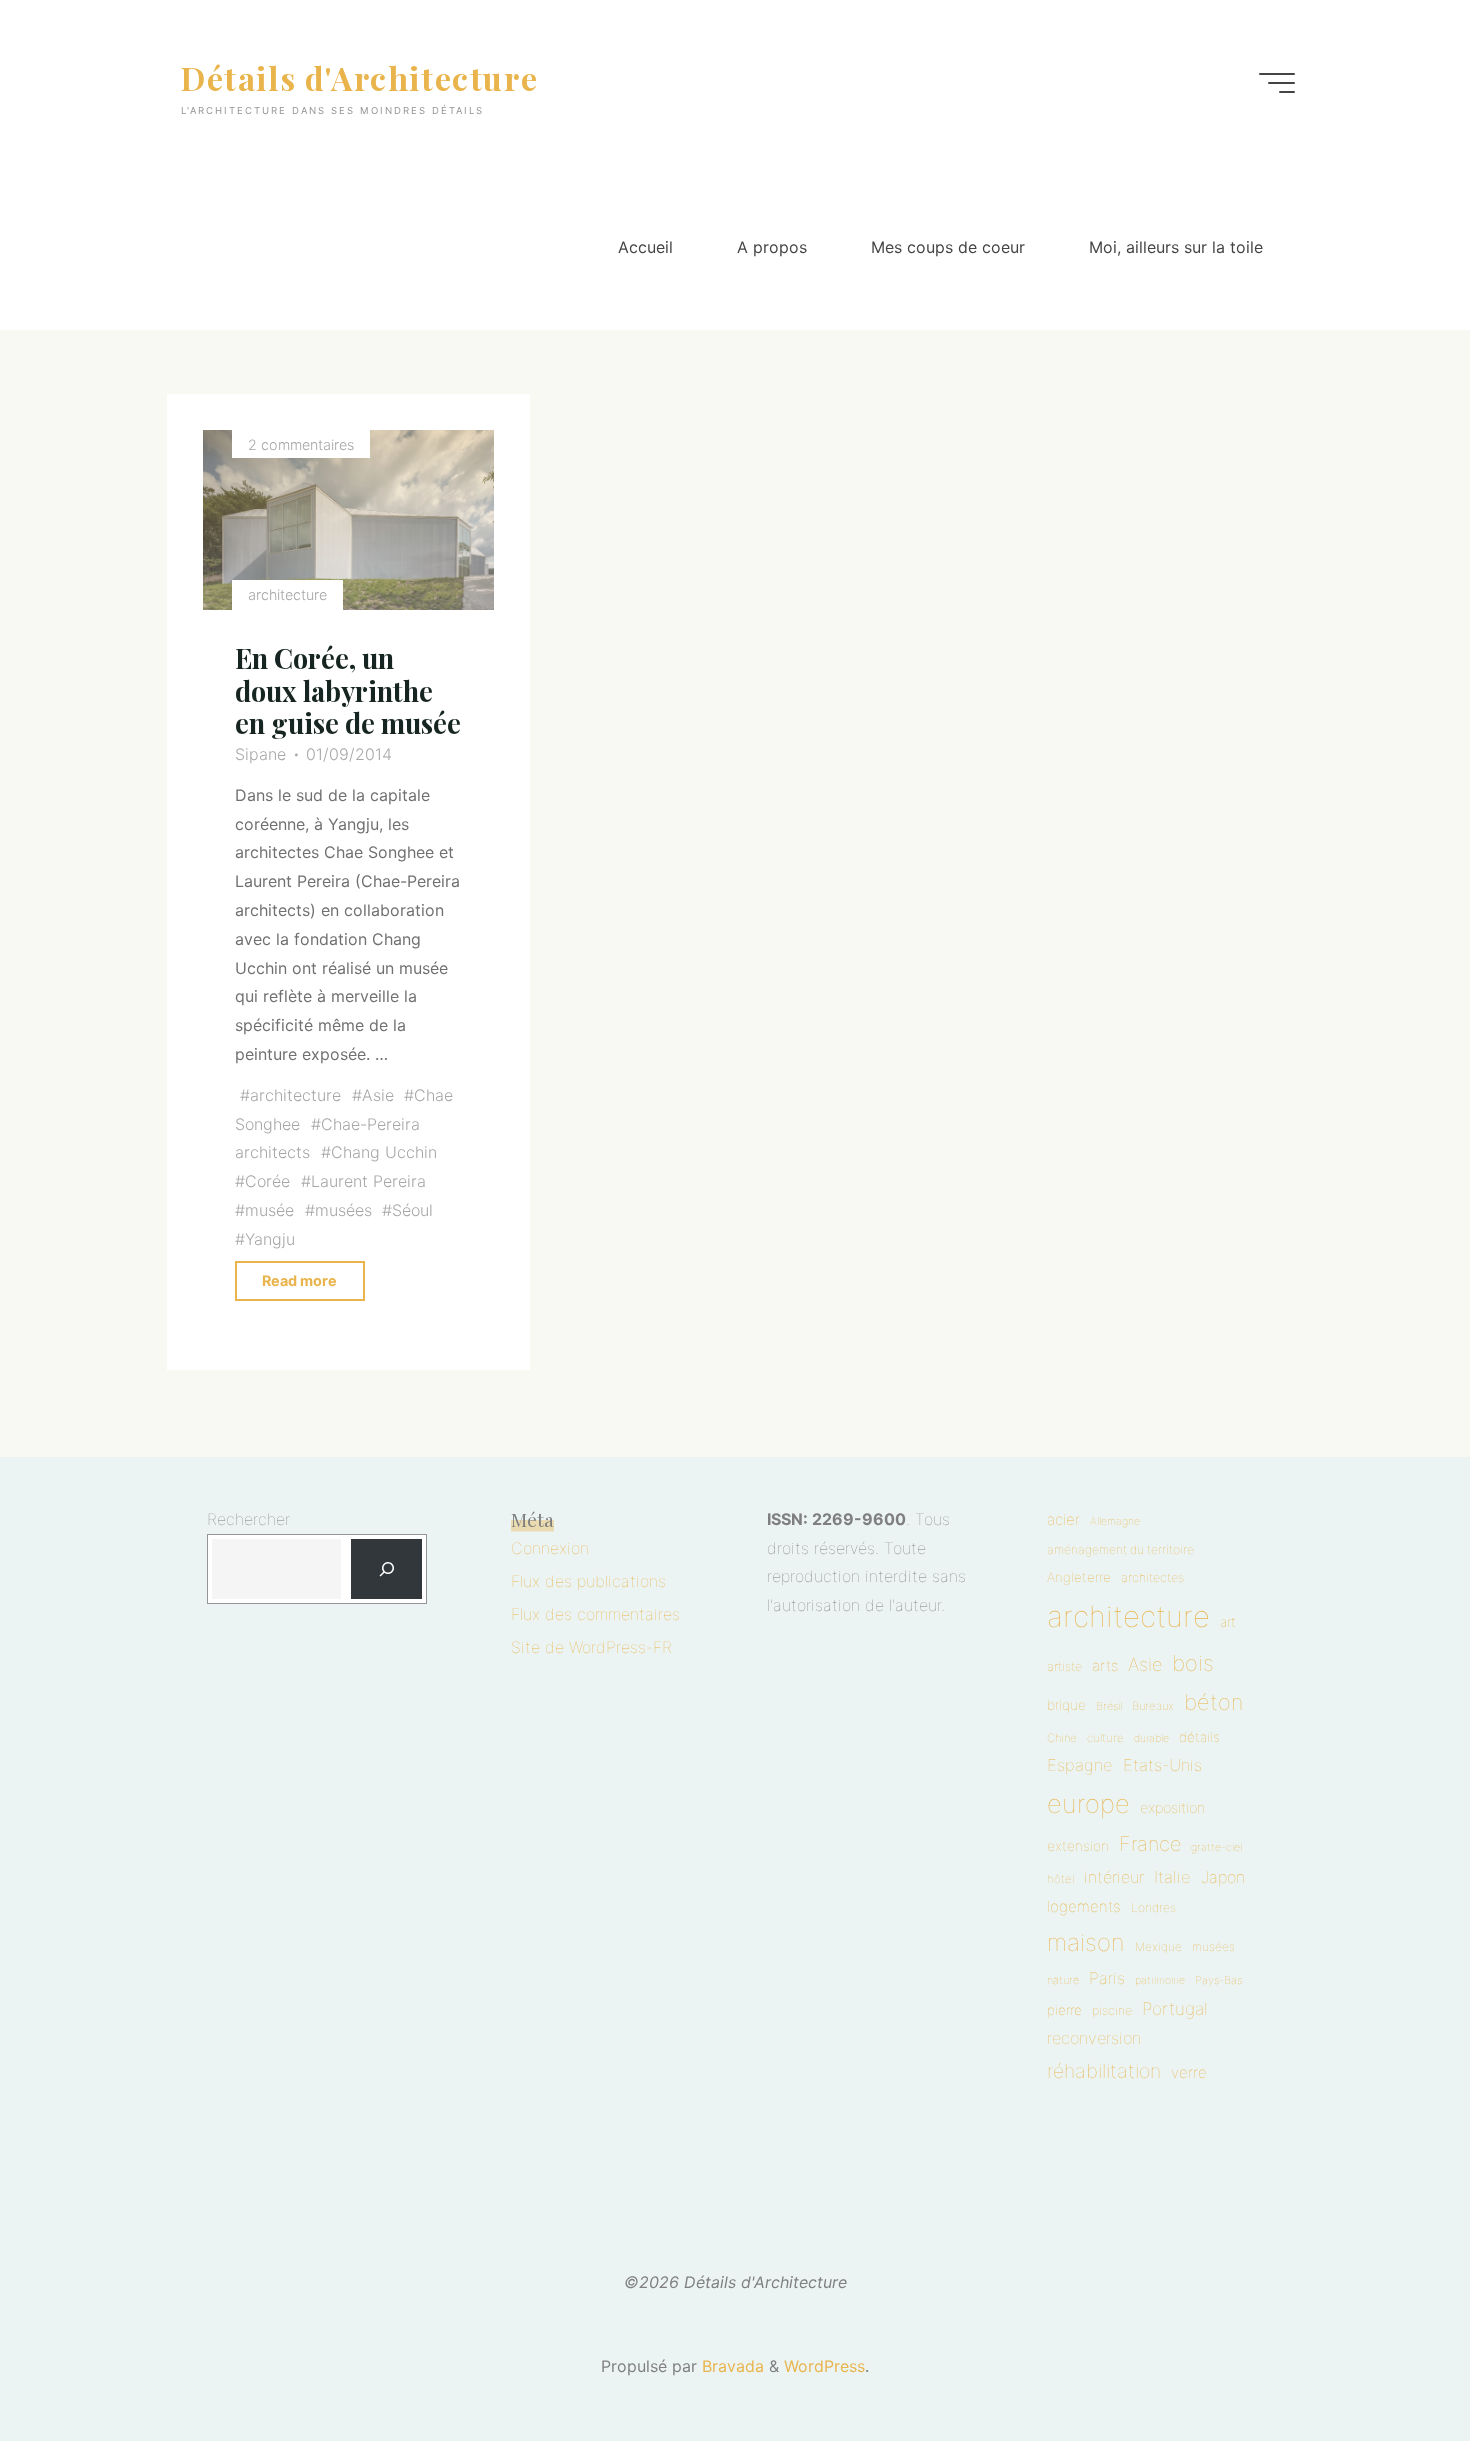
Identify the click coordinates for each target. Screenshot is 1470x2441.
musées (343, 1210)
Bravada (730, 2366)
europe (1088, 1803)
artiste (1064, 1666)
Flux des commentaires (595, 1614)
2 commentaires (301, 444)
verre (1189, 2072)
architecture (287, 594)
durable (1151, 1738)
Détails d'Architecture (359, 76)
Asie (378, 1095)
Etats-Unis (1162, 1765)
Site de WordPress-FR (591, 1647)
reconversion (1094, 2038)
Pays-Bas (1218, 1980)
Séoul (413, 1210)
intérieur (1114, 1877)
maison (1086, 1942)
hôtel (1060, 1879)
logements (1084, 1906)
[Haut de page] (1392, 2363)
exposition (1172, 1808)
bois (1193, 1663)
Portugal (1175, 2008)
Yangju (271, 1239)
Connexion (550, 1548)
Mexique (1158, 1947)
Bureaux (1153, 1706)
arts (1105, 1666)
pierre (1064, 2010)
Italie (1172, 1877)
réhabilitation (1104, 2071)
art (1228, 1622)
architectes (1152, 1577)
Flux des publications (588, 1581)
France (1150, 1844)
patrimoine (1160, 1980)
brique (1066, 1705)
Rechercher (248, 1519)
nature (1063, 1980)
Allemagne (1115, 1521)
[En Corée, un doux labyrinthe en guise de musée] (349, 520)
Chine (1062, 1738)
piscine (1112, 2010)
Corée (268, 1181)
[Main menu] (1277, 83)
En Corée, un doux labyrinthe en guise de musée (349, 690)
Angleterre (1079, 1577)
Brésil (1109, 1706)
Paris (1107, 1978)
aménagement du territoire (1120, 1549)
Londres (1153, 1907)
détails (1199, 1737)
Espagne (1080, 1765)
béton (1213, 1702)
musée (270, 1210)
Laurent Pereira (368, 1181)
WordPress (824, 2366)
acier (1063, 1519)
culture (1105, 1738)
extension (1078, 1846)
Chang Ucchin (384, 1152)
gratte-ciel (1216, 1847)
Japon (1223, 1877)
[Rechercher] (386, 1569)
